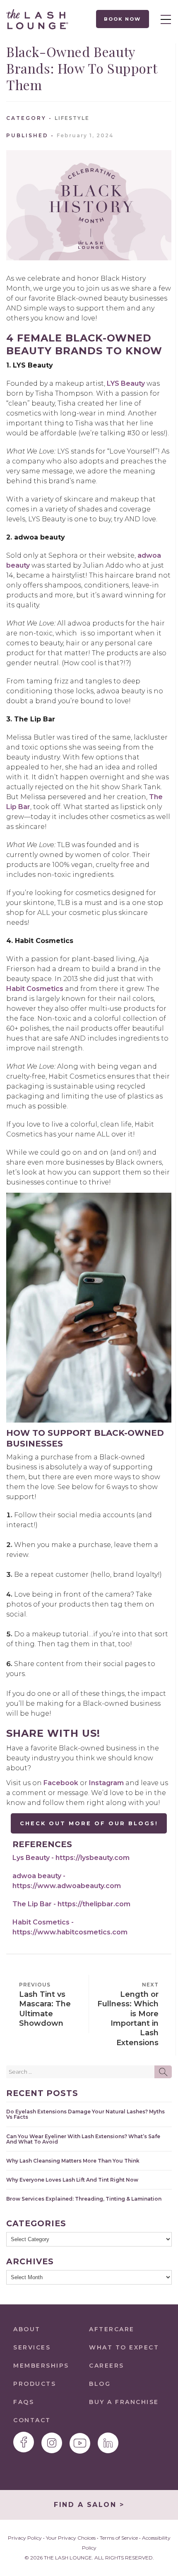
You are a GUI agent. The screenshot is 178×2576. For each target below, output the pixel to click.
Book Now (123, 19)
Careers (107, 2366)
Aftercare (112, 2329)
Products (35, 2384)
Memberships (41, 2366)
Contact (32, 2420)
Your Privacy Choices (71, 2538)
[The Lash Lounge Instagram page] (52, 2443)
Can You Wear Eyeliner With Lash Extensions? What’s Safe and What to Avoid (83, 2139)
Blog (100, 2384)
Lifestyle (72, 118)
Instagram (106, 1783)
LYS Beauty (126, 383)
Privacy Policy (25, 2538)
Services (32, 2347)
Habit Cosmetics (35, 989)
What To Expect (124, 2347)
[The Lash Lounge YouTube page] (80, 2443)
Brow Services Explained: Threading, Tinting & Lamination (84, 2199)
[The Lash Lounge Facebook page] (24, 2442)
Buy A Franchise (124, 2402)
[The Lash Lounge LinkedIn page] (108, 2443)
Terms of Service (119, 2538)
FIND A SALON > (89, 2505)
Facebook (61, 1783)
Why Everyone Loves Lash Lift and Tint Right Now (72, 2180)
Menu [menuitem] (164, 19)
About (27, 2329)
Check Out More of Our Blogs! (89, 1823)
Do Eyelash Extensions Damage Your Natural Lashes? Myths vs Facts (85, 2114)
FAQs (24, 2402)
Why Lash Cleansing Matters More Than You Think (73, 2161)
